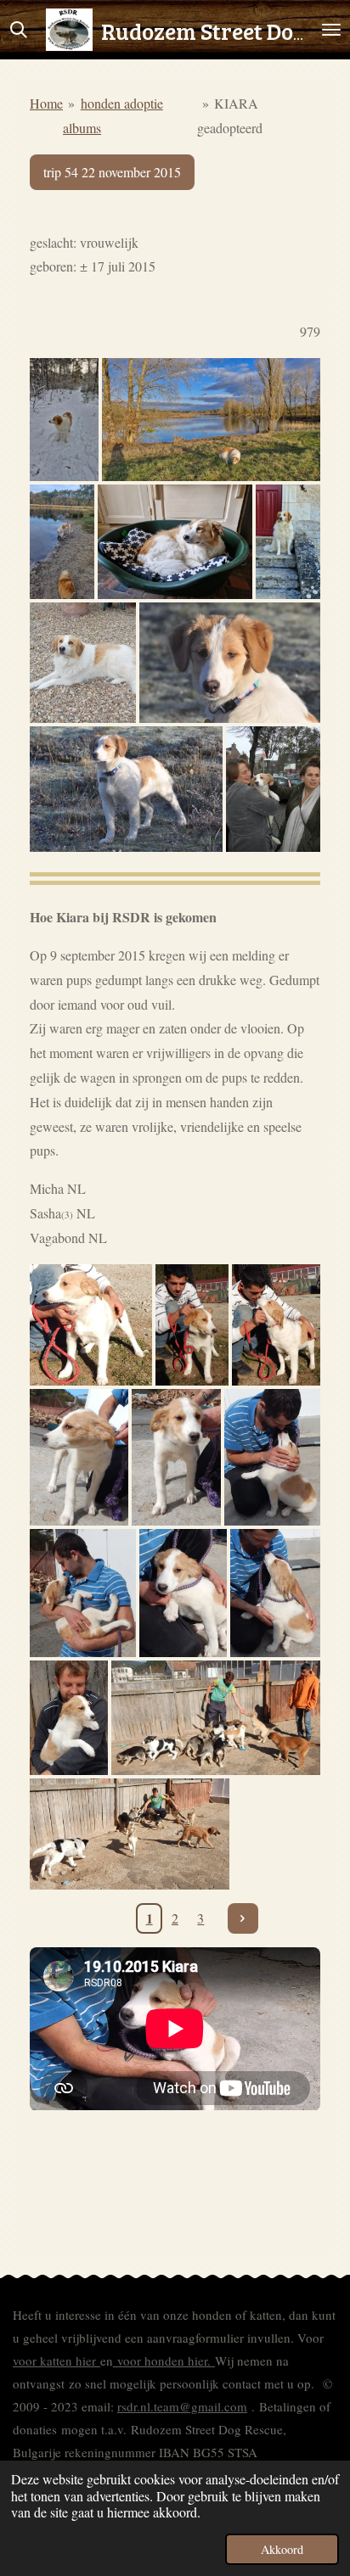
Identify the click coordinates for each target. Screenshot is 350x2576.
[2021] (83, 663)
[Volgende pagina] (243, 1918)
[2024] (175, 542)
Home (46, 103)
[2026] (64, 420)
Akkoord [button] (282, 2549)
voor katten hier (56, 2360)
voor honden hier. (164, 2360)
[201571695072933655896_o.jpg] (69, 1718)
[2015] (230, 663)
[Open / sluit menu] (331, 30)
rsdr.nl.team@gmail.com (182, 2406)
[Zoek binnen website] (19, 30)
